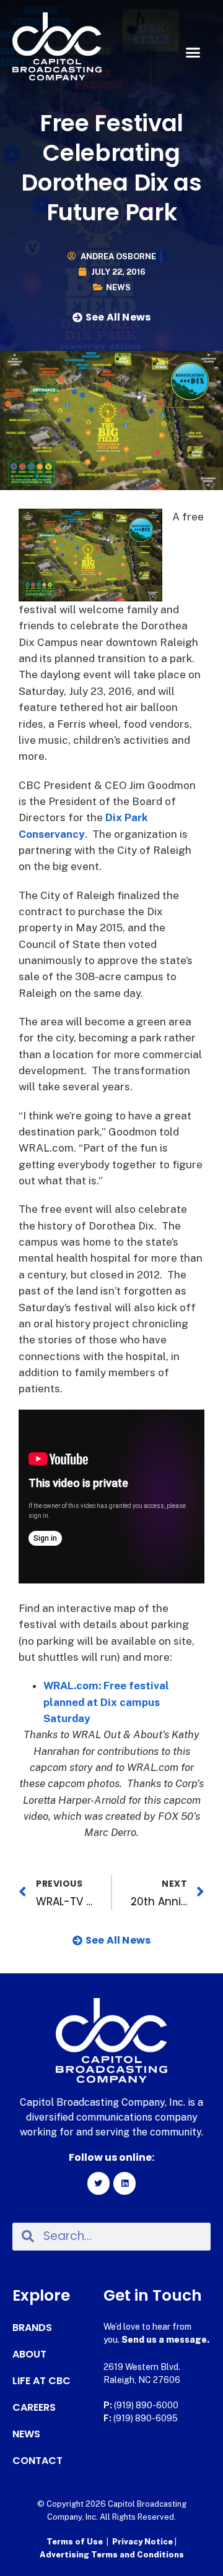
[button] (193, 53)
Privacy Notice (143, 2542)
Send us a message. (165, 2340)
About (29, 2354)
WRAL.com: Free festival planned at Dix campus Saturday (106, 1702)
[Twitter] (98, 2183)
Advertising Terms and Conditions (112, 2555)
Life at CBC (42, 2381)
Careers (34, 2408)
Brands (32, 2328)
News (118, 287)
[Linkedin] (125, 2183)
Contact (37, 2461)
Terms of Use (75, 2542)
